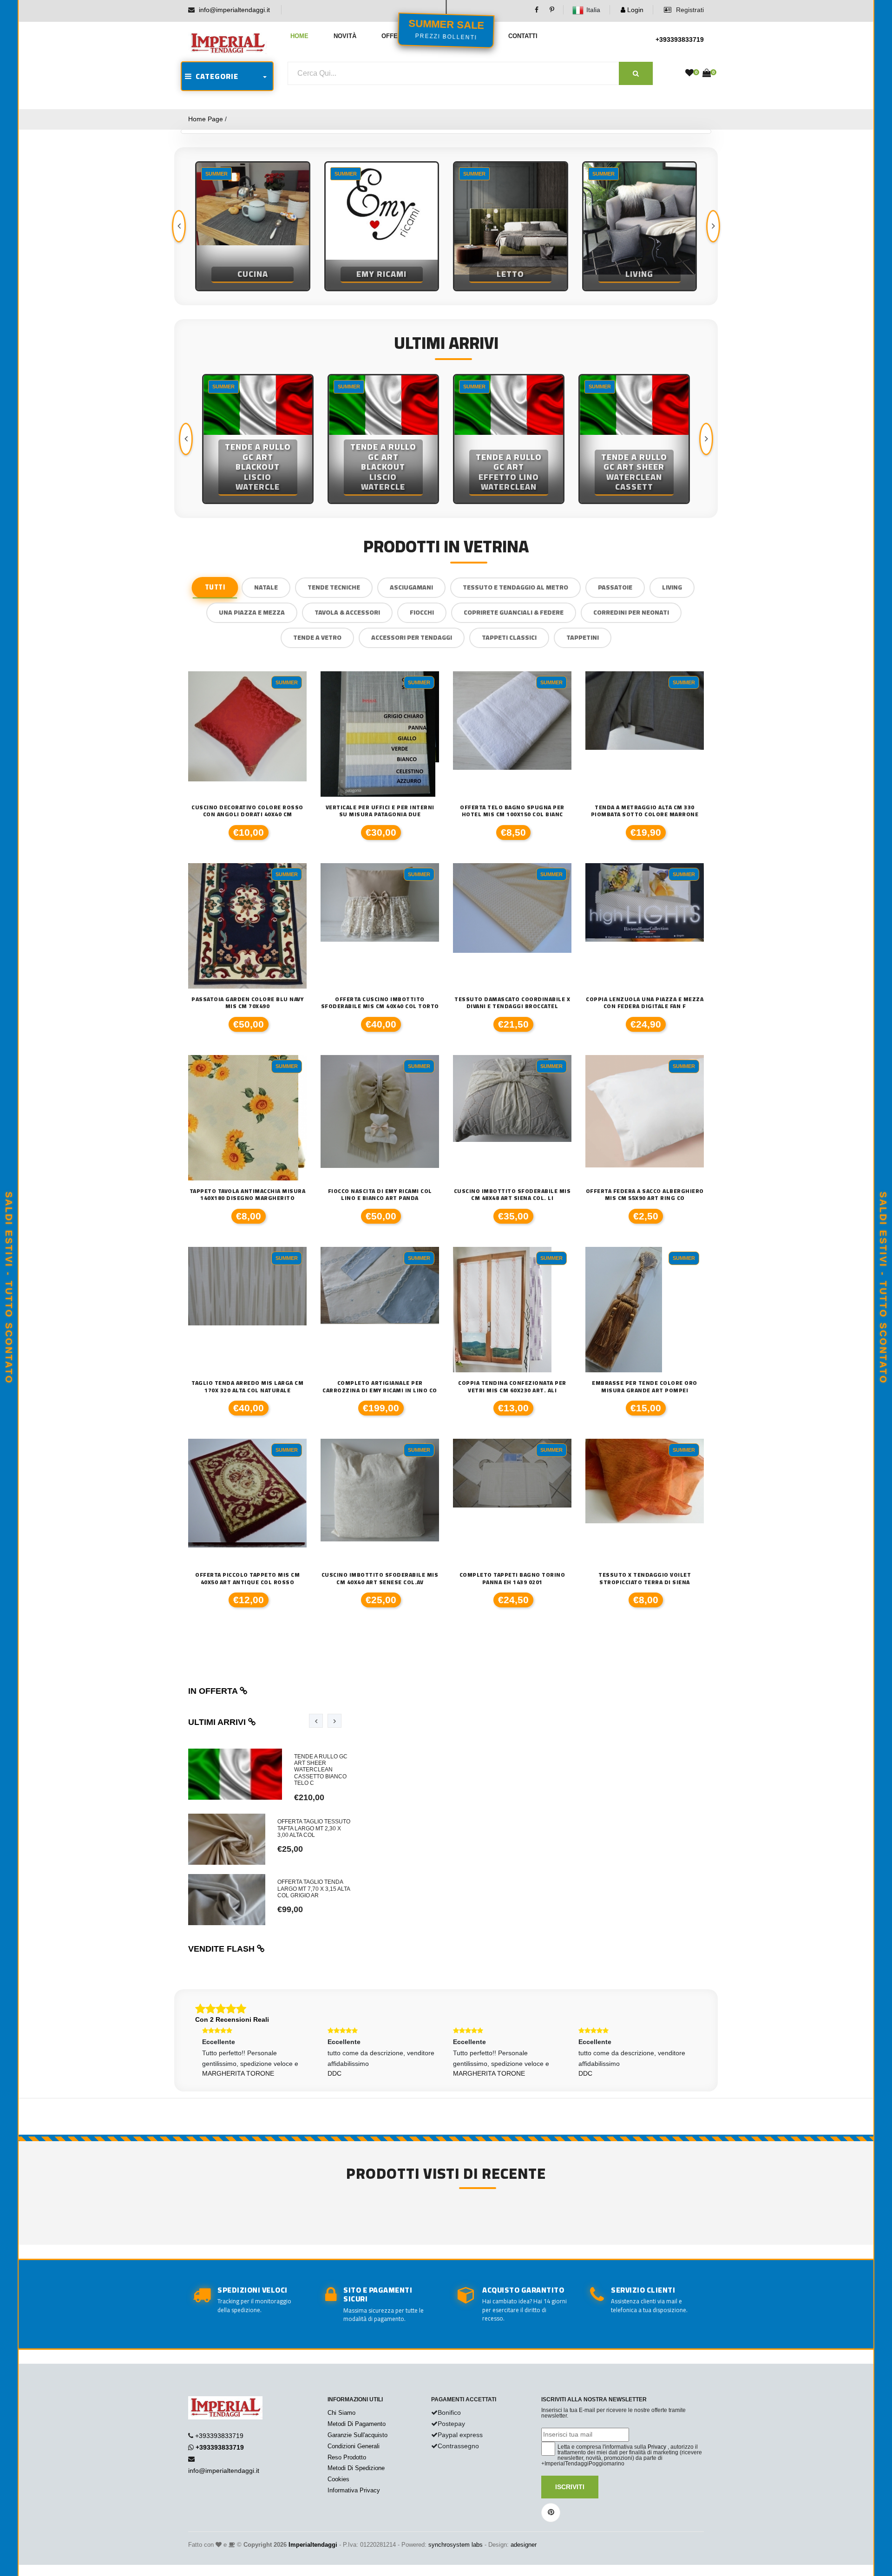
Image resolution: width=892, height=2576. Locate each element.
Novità (345, 36)
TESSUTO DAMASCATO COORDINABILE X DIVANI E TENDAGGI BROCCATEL (512, 1003)
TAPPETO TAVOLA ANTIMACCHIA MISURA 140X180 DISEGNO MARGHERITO (248, 1195)
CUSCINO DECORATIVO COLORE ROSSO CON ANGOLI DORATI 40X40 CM (247, 811)
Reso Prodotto (347, 2457)
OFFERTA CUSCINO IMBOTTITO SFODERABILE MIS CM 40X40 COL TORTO (380, 1003)
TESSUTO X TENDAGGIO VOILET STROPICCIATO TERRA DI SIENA (645, 1578)
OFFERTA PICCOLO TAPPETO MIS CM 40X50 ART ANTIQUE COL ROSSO (247, 1578)
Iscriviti (570, 2487)
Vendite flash (223, 1949)
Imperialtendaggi (313, 2545)
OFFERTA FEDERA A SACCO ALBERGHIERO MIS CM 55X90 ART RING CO (645, 1195)
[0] (689, 73)
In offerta (214, 1691)
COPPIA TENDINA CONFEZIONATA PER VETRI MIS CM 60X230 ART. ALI (512, 1386)
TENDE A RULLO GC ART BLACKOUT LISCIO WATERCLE (258, 467)
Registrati (689, 10)
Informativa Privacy (354, 2490)
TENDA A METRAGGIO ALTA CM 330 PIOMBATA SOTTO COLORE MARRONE (645, 811)
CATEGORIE (215, 76)
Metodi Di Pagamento (357, 2424)
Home (299, 36)
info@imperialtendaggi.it (234, 10)
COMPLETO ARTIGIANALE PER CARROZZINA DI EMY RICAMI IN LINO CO (380, 1386)
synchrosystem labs (456, 2545)
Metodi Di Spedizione (356, 2468)
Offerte (396, 36)
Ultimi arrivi (218, 1722)
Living (511, 274)
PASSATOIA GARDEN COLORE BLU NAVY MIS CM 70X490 (247, 1003)
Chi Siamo (341, 2413)
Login (634, 10)
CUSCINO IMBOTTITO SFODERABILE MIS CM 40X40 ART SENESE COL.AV (380, 1578)
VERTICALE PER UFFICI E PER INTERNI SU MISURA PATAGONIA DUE (380, 811)
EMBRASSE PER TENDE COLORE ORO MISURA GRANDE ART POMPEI (645, 1386)
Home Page (206, 119)
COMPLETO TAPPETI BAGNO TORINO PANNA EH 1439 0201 (512, 1578)
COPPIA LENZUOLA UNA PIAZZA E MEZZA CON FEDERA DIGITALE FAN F (645, 1003)
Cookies (338, 2479)
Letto (382, 274)
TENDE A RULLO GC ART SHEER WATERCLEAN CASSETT (509, 472)
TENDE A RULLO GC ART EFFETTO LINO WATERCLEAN (383, 472)
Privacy (657, 2447)
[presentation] (179, 226)
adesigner (524, 2545)
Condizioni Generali (354, 2446)
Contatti (523, 36)
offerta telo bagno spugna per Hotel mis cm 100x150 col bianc (512, 811)
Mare (640, 274)
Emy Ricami (253, 274)
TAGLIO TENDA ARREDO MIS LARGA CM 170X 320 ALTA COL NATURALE (247, 1386)
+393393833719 (680, 39)
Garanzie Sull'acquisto (357, 2435)
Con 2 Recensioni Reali (232, 2019)
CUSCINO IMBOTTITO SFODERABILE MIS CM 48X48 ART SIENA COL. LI (512, 1195)
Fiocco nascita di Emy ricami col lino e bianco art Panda (380, 1195)
